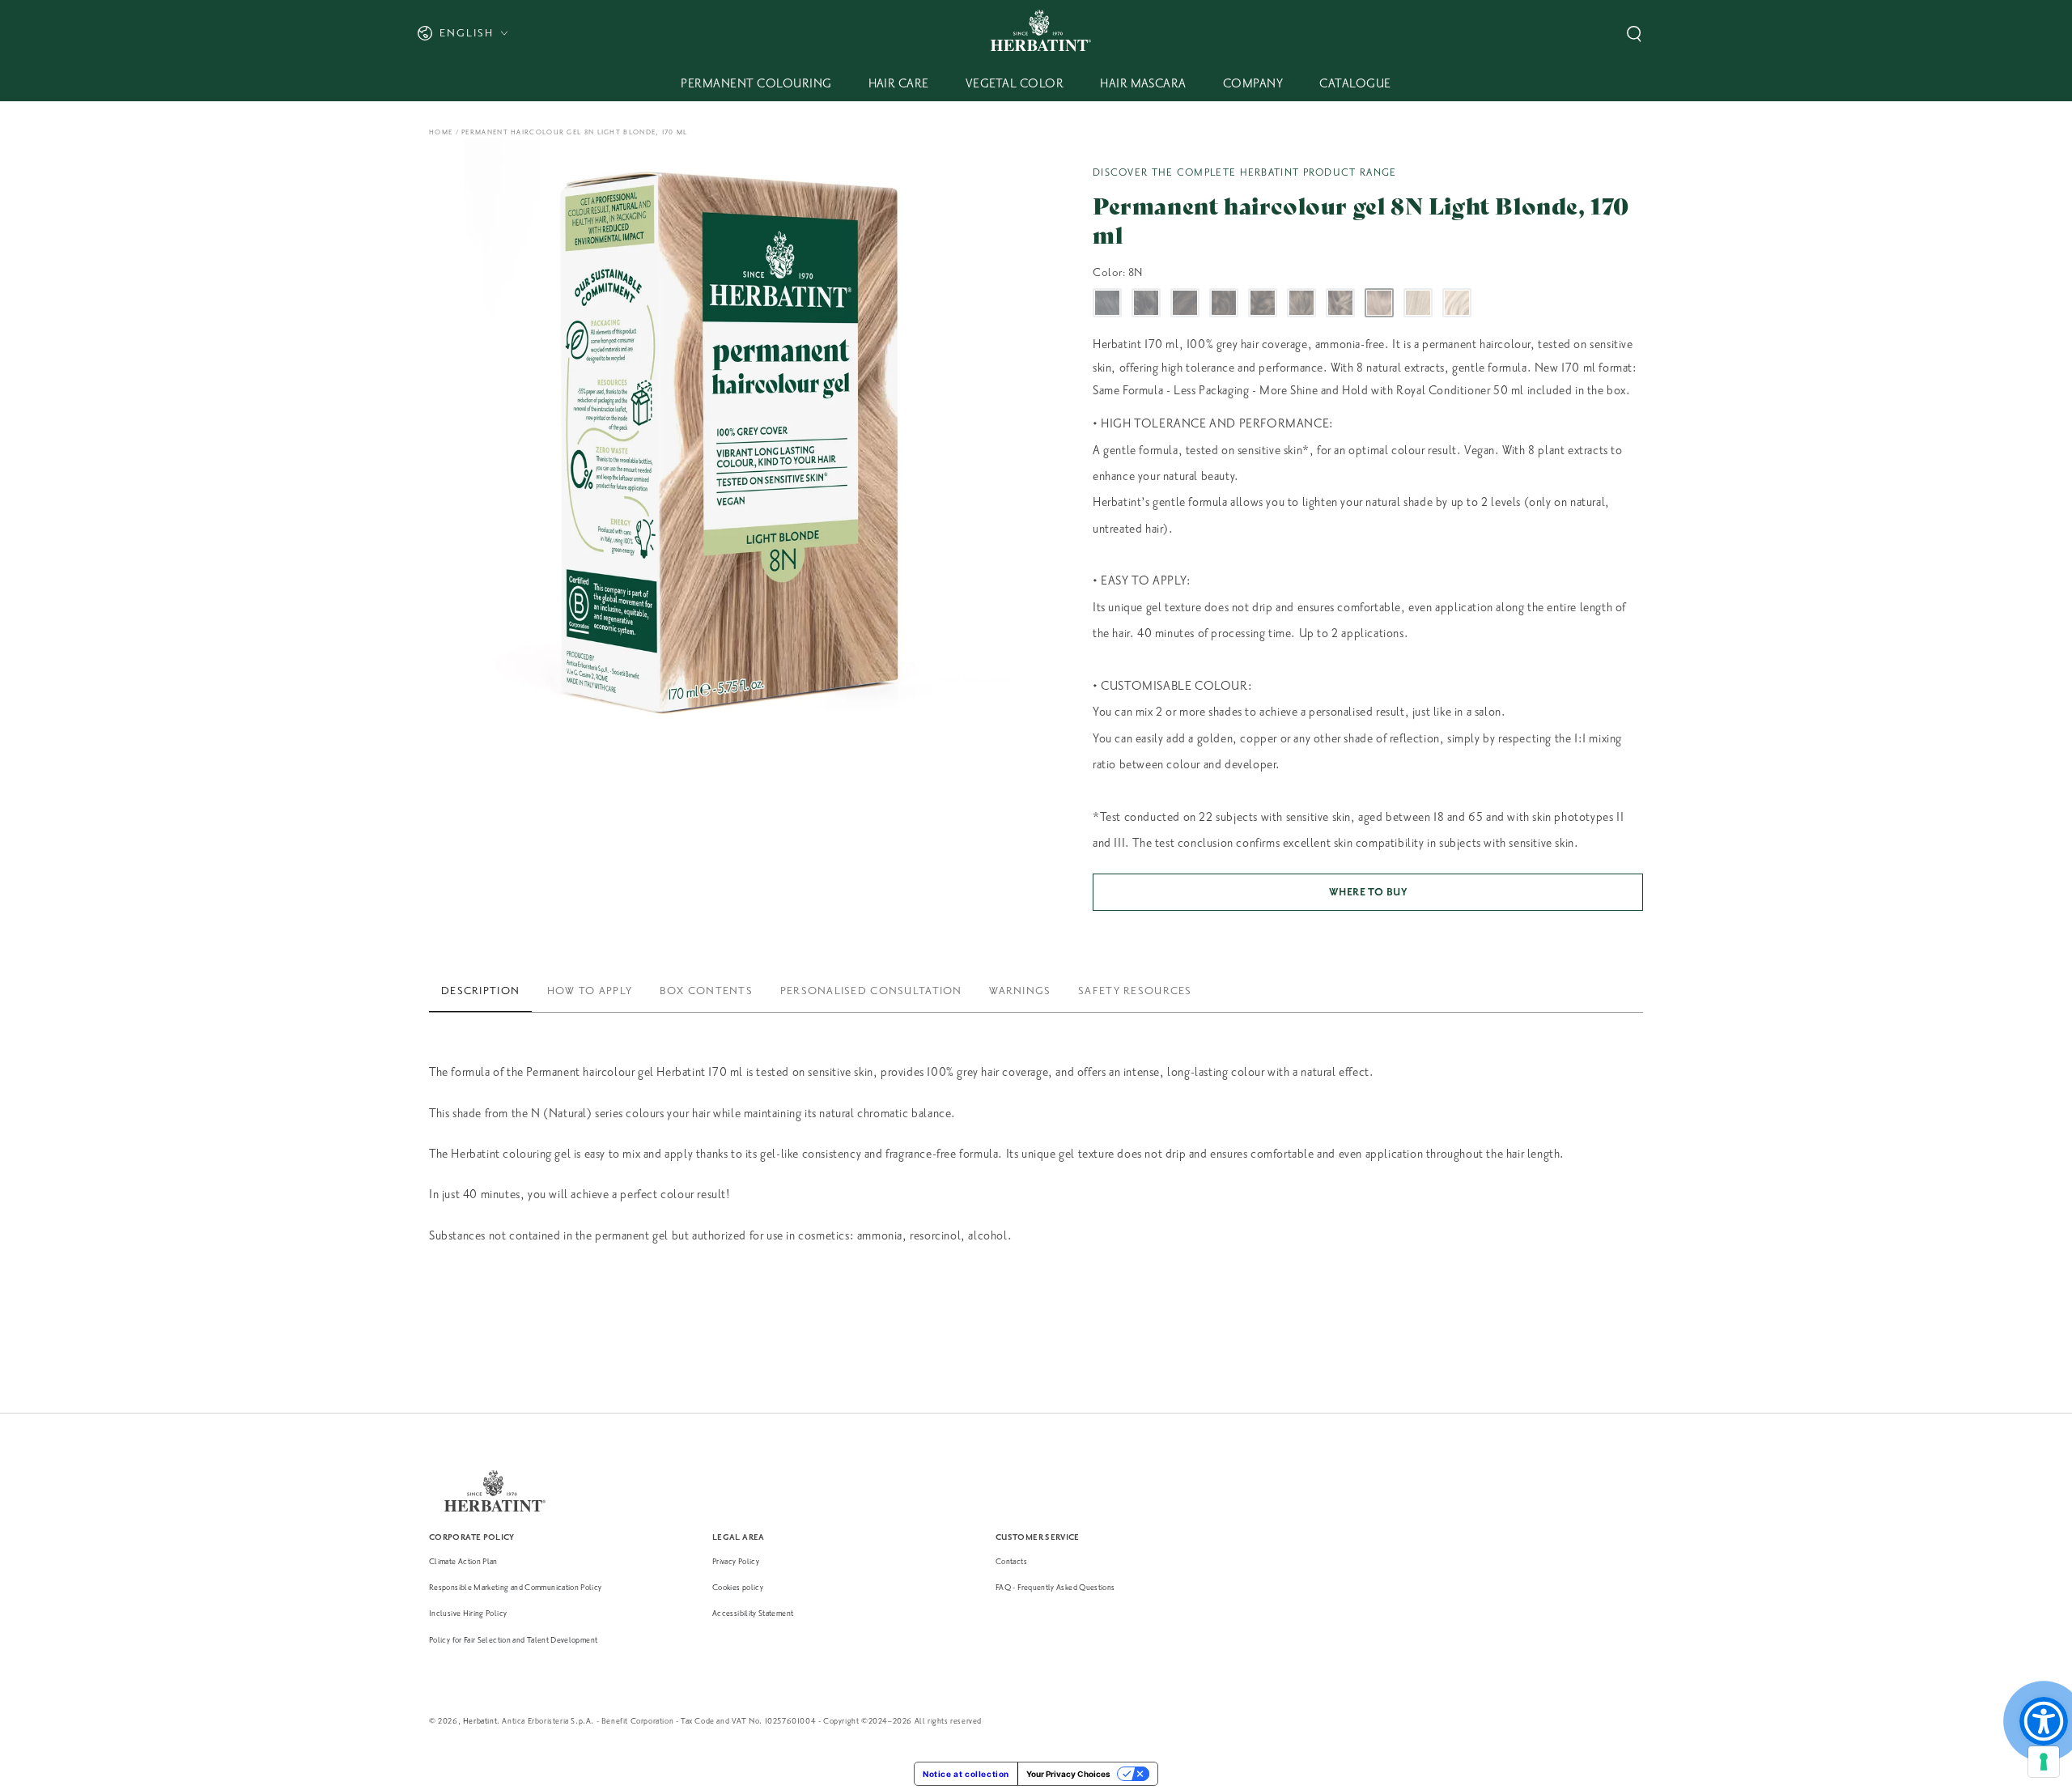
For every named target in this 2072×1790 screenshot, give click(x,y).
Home (441, 132)
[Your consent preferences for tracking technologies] (2044, 1762)
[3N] (1185, 303)
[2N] (1146, 303)
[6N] (1301, 303)
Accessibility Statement (753, 1613)
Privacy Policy (736, 1561)
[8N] (1379, 303)
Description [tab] (480, 991)
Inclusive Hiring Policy (468, 1613)
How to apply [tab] (590, 991)
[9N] (1418, 303)
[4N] (1224, 303)
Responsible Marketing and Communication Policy (516, 1587)
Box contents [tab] (706, 991)
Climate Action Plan (463, 1561)
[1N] (1107, 303)
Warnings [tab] (1020, 991)
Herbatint (480, 1721)
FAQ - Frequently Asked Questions (1055, 1587)
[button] (1634, 34)
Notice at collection (966, 1774)
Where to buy (1368, 892)
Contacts (1011, 1561)
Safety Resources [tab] (1135, 991)
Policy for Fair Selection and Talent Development (513, 1640)
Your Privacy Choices (1068, 1774)
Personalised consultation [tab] (871, 991)
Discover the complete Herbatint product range (1245, 172)
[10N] (1457, 303)
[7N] (1340, 303)
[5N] (1263, 303)
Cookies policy (738, 1587)
